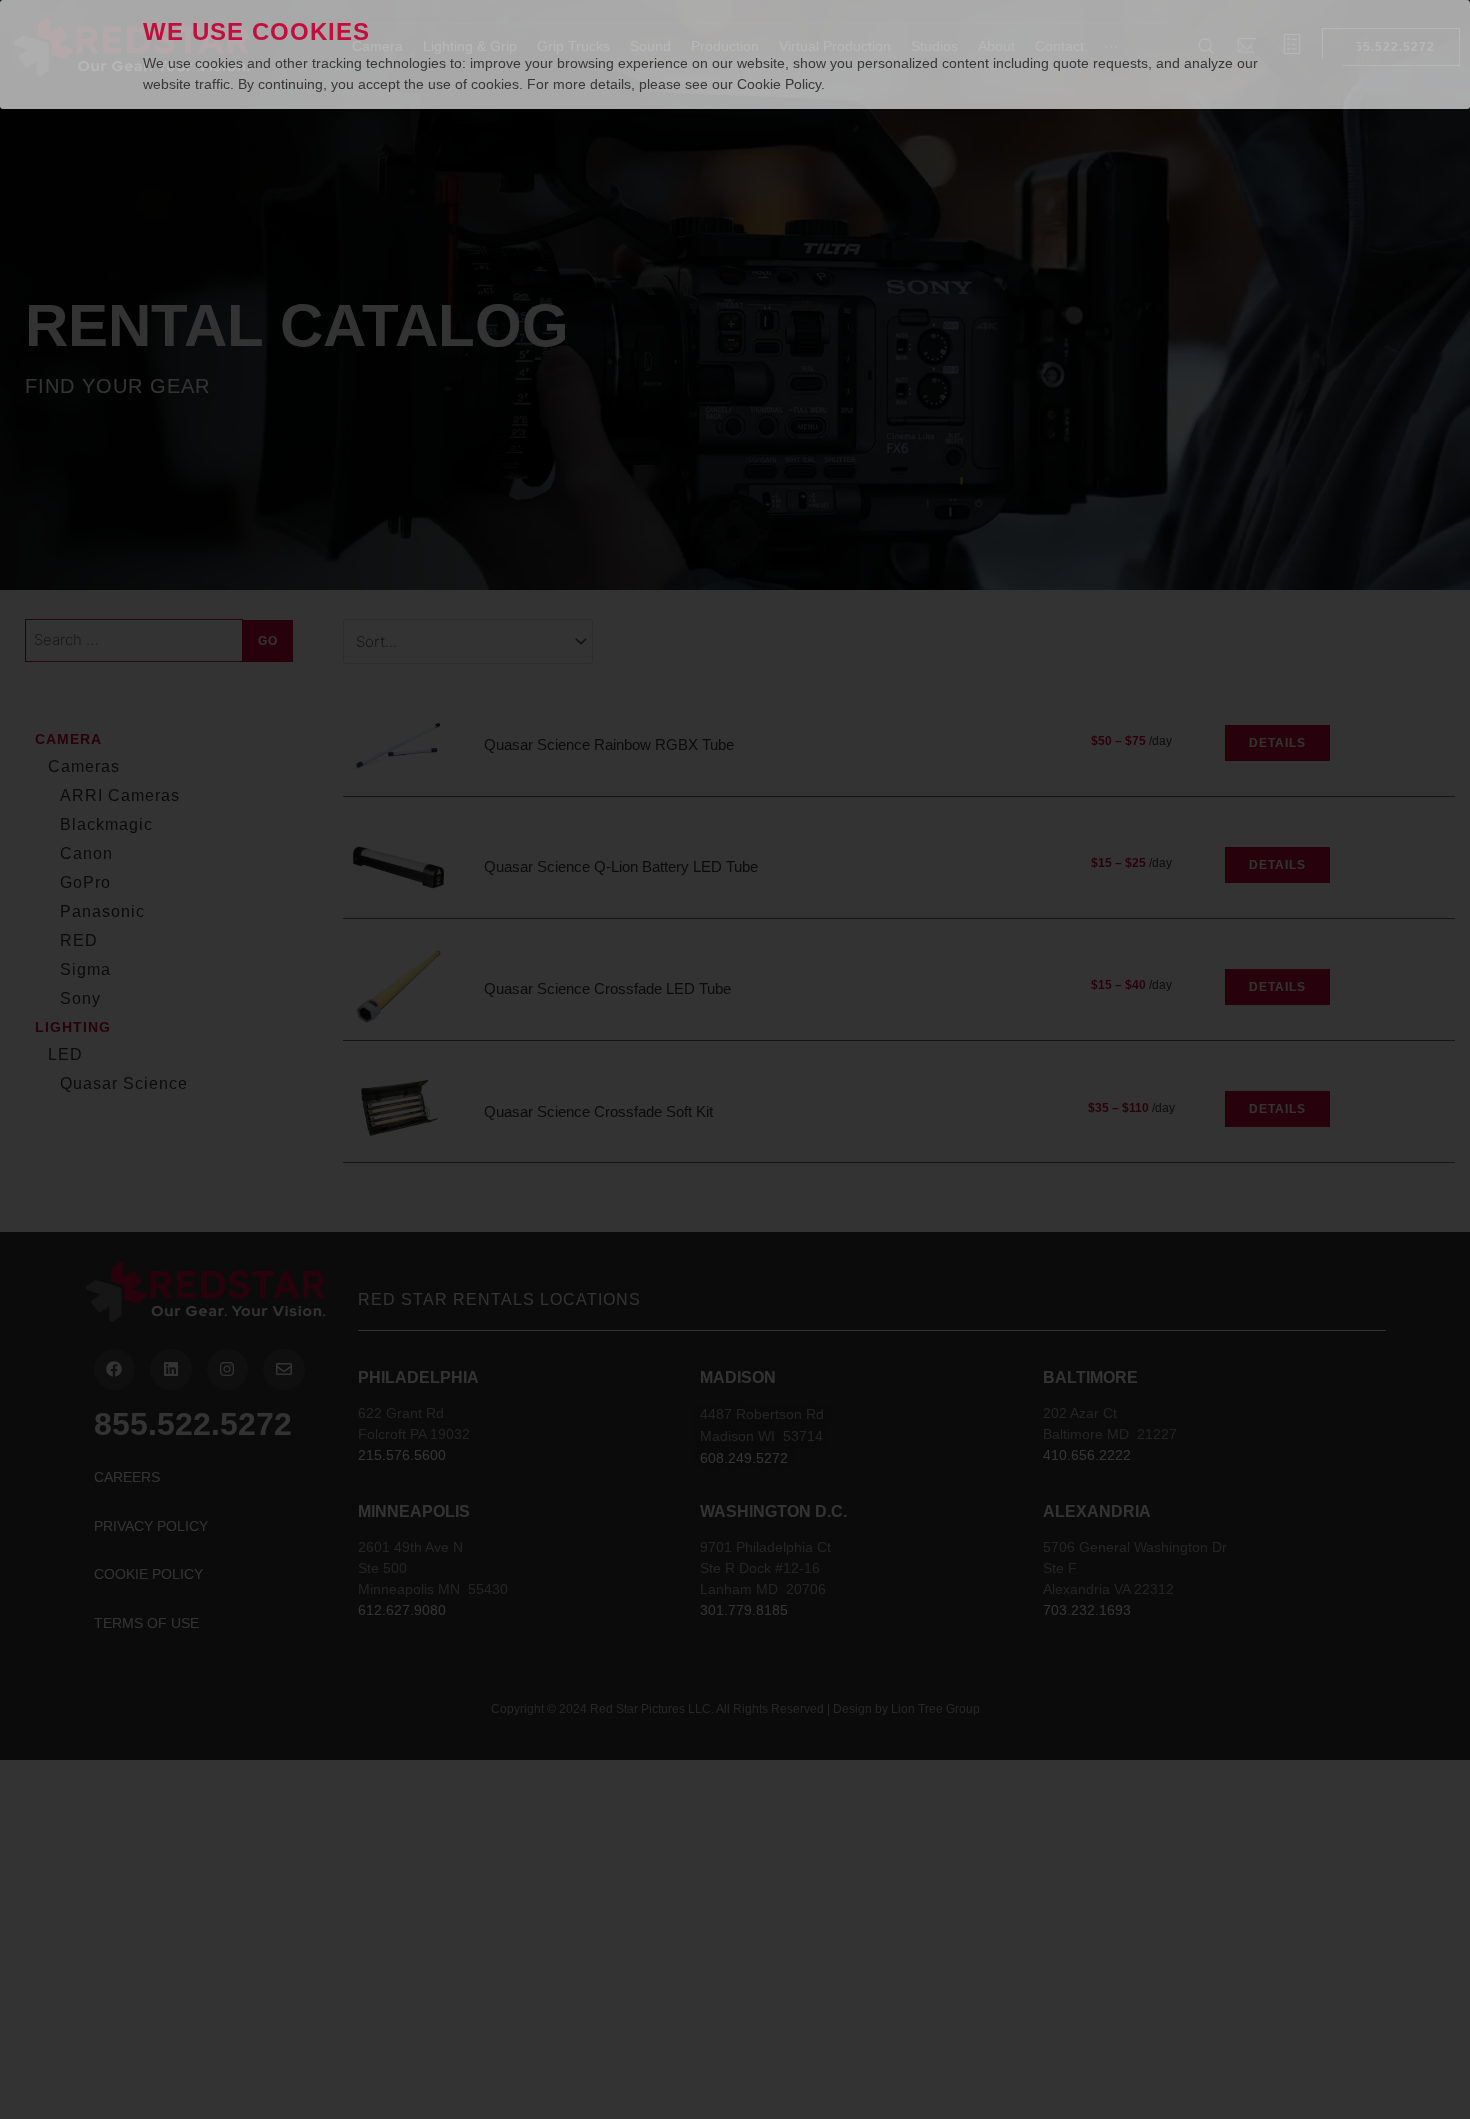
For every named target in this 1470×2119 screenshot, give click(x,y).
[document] (735, 1059)
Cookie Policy (779, 84)
